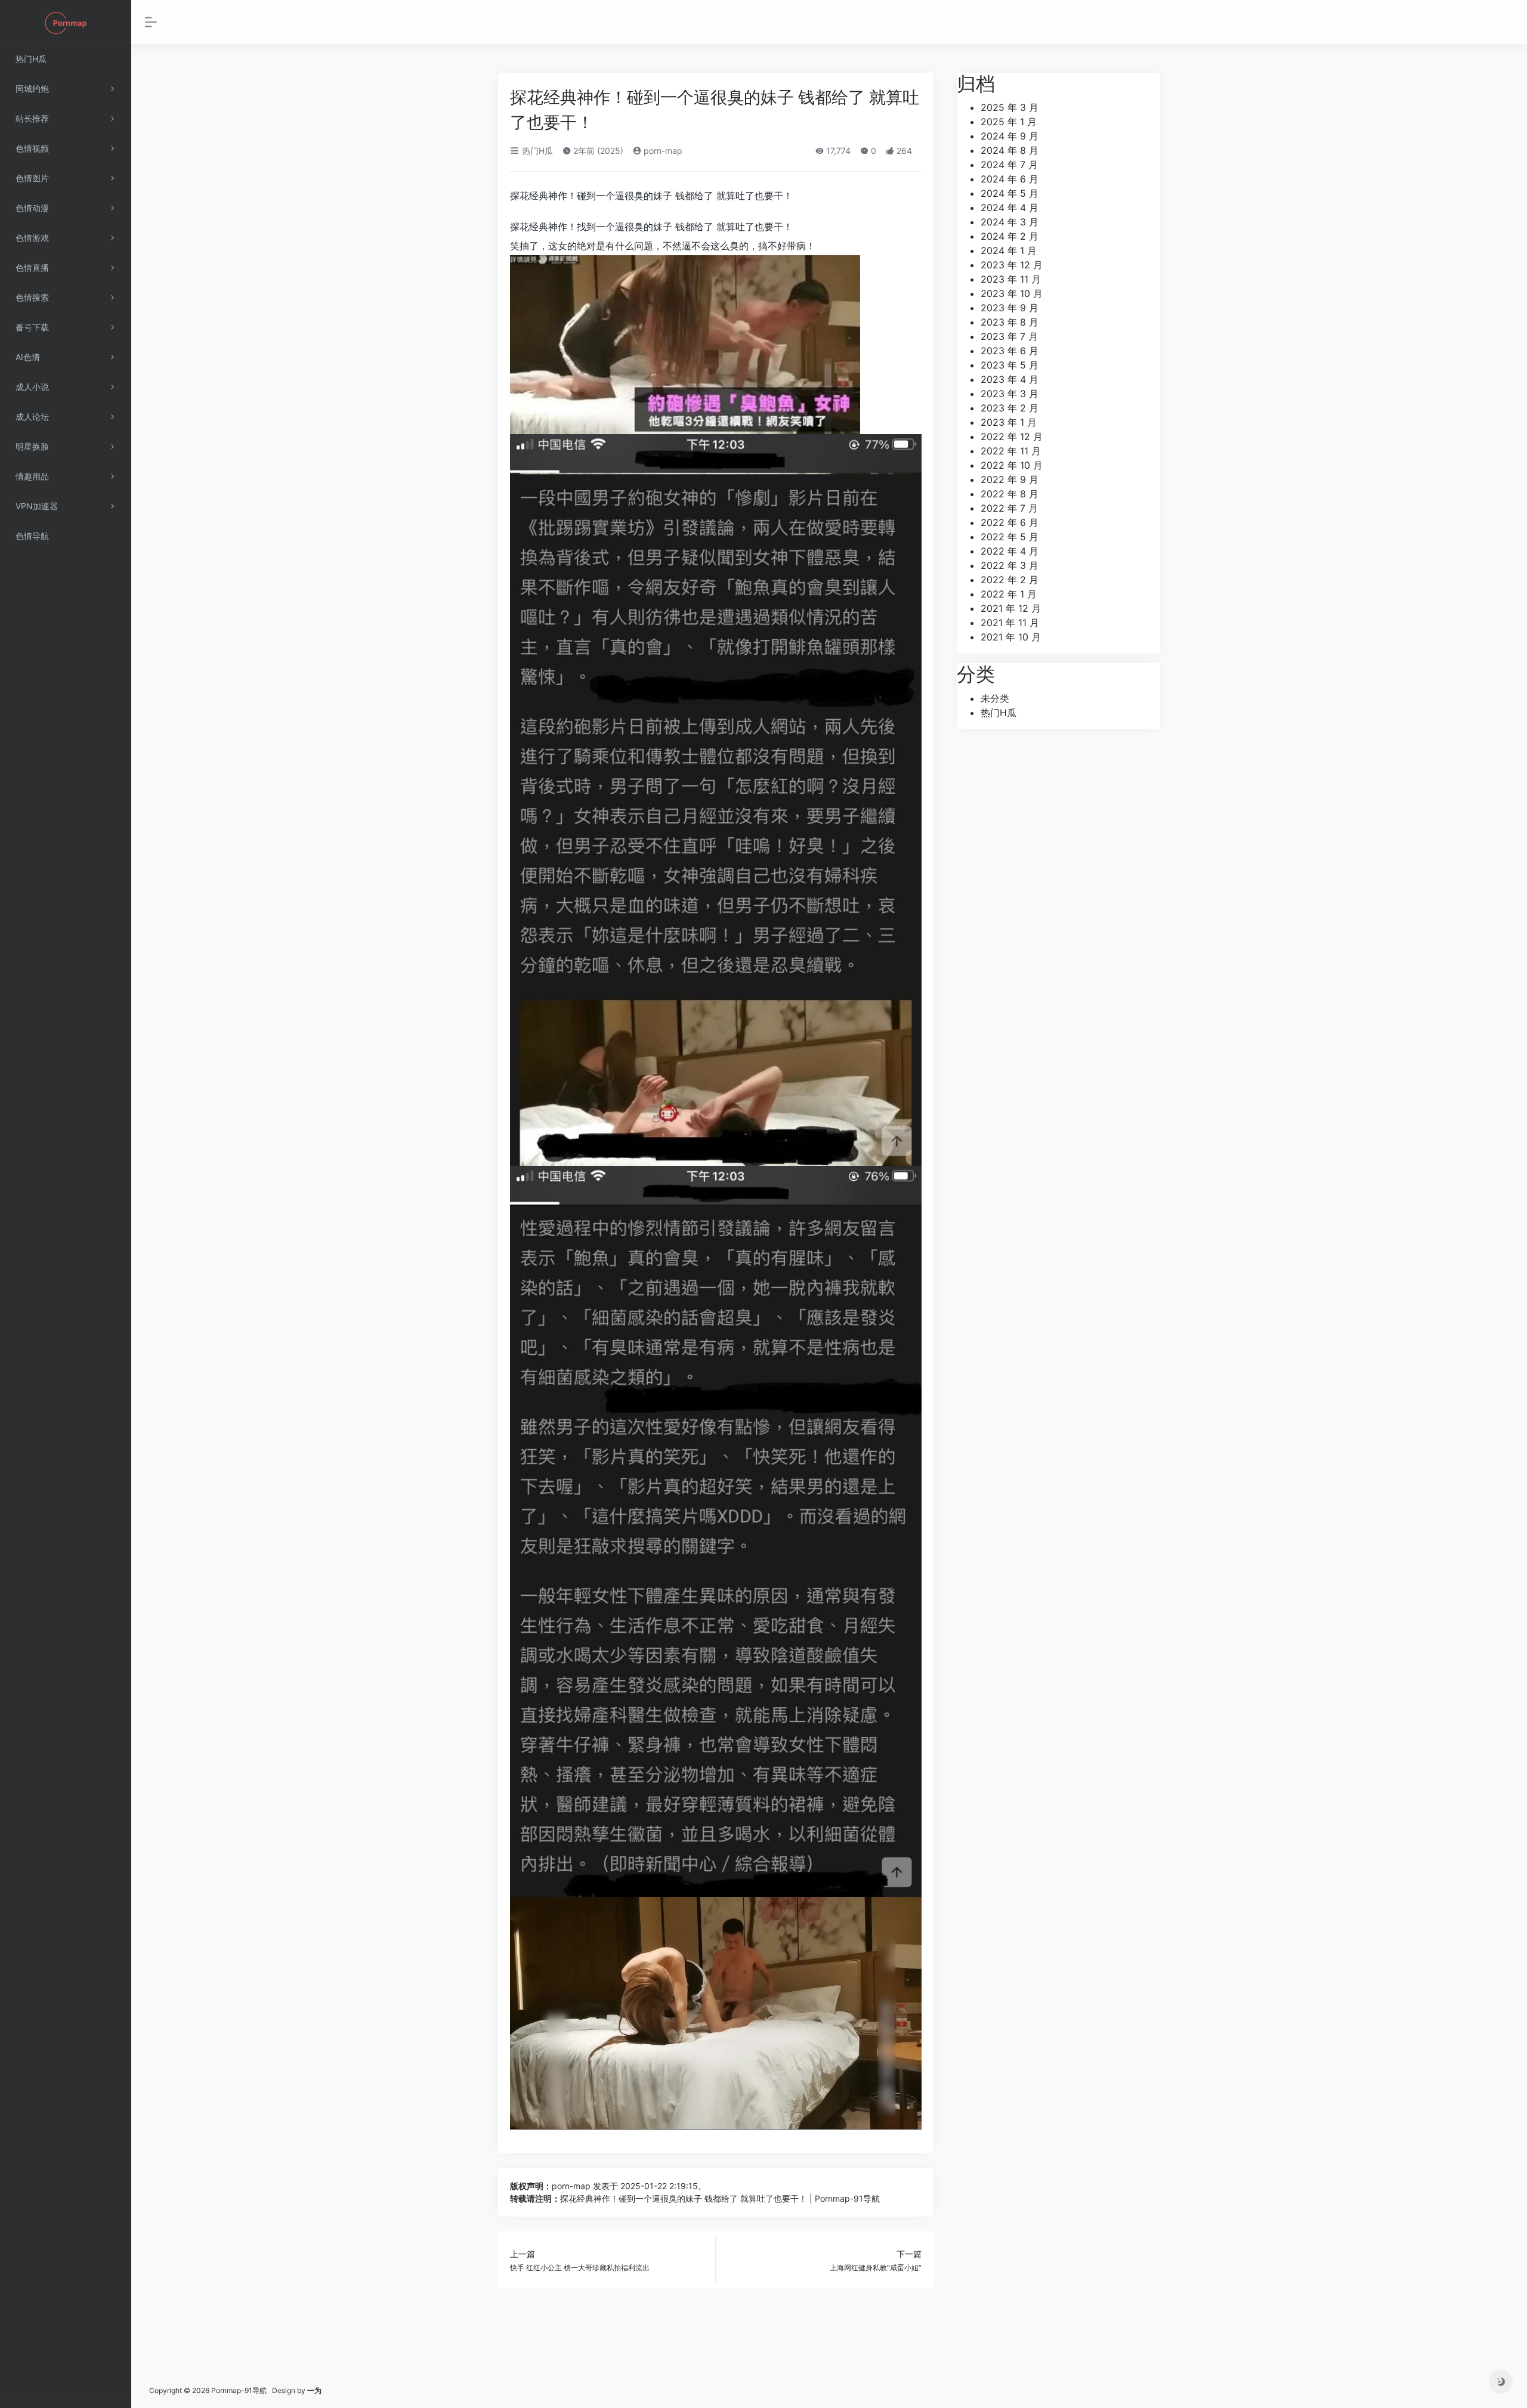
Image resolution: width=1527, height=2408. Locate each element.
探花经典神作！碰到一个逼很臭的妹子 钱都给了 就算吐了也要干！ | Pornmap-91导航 (720, 2198)
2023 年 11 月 (1011, 279)
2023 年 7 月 (1009, 336)
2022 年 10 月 (1012, 465)
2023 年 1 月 (1009, 422)
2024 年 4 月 (1010, 208)
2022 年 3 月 (1010, 565)
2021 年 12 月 (1011, 608)
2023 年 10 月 (1012, 293)
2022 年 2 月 (1010, 580)
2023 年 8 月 (1010, 322)
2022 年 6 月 (1010, 522)
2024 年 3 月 (1010, 222)
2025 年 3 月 (1010, 107)
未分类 (995, 698)
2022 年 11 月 (1011, 451)
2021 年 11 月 (1010, 623)
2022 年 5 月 (1010, 537)
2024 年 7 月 (1009, 165)
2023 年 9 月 (1010, 308)
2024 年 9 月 (1010, 136)
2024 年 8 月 (1010, 150)
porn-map (662, 151)
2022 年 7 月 (1009, 508)
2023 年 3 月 (1010, 394)
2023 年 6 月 (1010, 351)
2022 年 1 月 (1009, 594)
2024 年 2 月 (1010, 236)
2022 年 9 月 (1010, 479)
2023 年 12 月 (1012, 265)
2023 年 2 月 (1010, 408)
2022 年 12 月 (1012, 437)
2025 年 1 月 (1009, 122)
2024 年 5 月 (1010, 193)
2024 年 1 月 (1009, 250)
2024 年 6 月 (1010, 179)
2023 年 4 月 (1010, 379)
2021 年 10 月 (1011, 637)
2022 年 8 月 (1010, 494)
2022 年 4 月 (1010, 551)
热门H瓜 (536, 151)
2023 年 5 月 (1010, 365)
